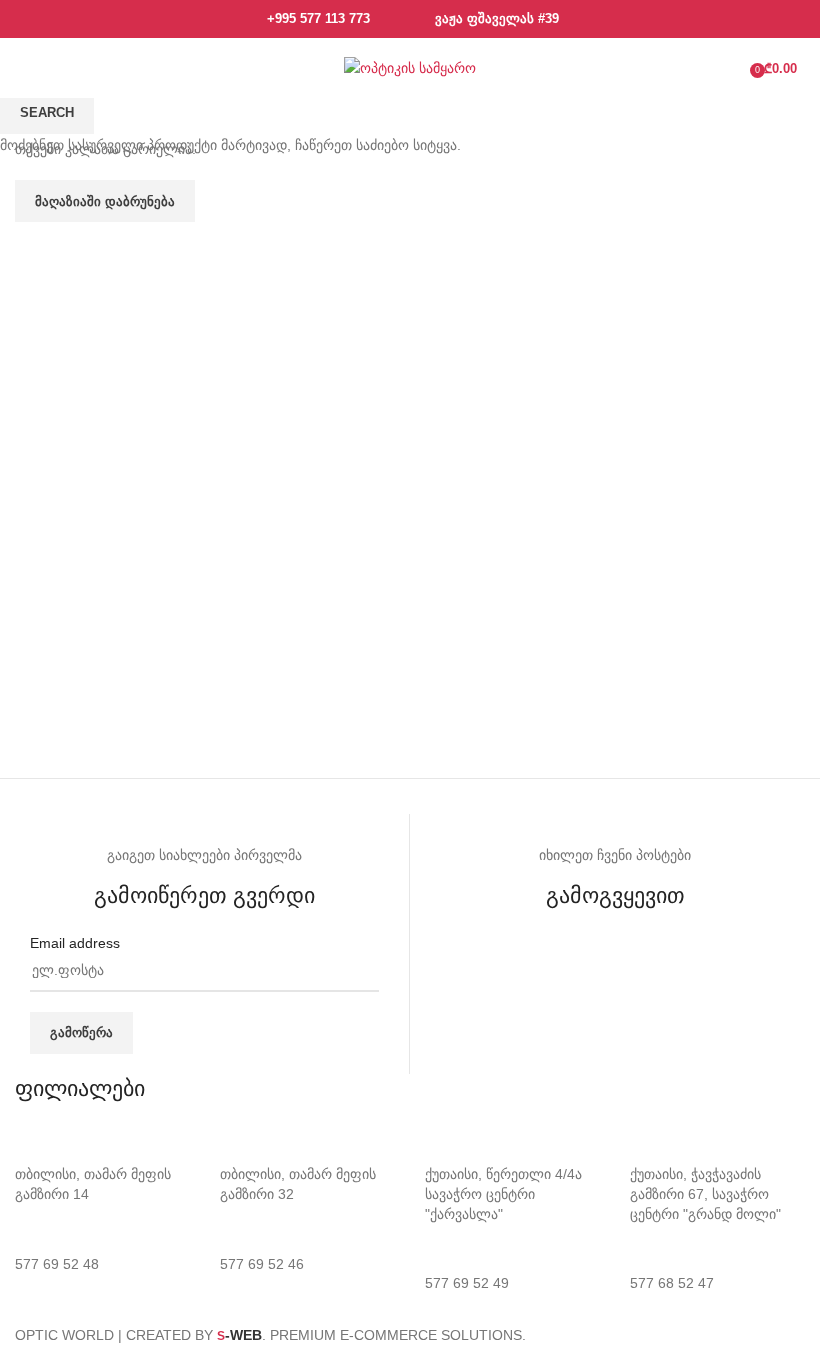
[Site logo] (410, 67)
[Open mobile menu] (31, 68)
